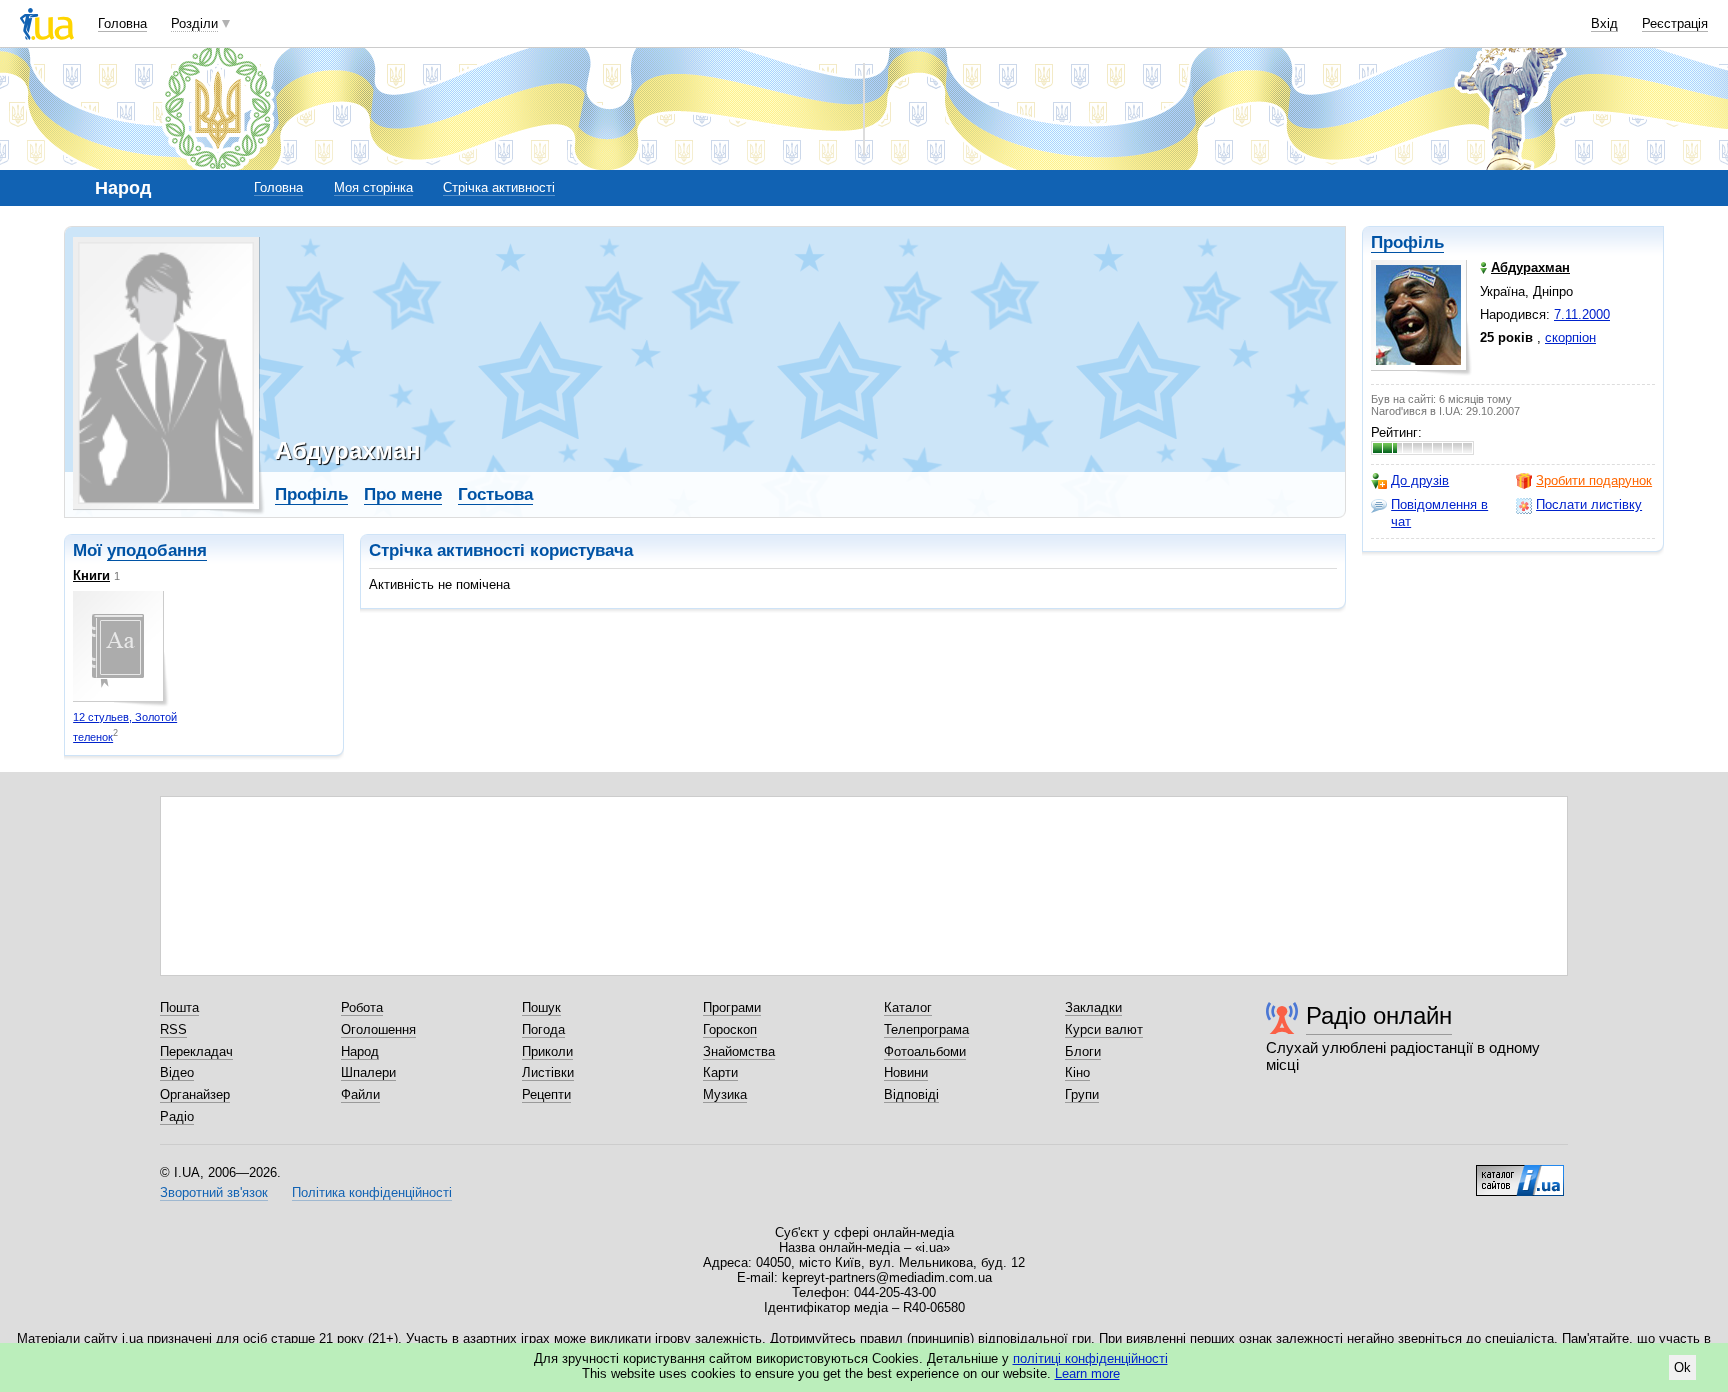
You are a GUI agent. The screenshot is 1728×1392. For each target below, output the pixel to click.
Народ (360, 1051)
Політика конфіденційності (372, 1192)
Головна (122, 23)
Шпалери (368, 1072)
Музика (725, 1094)
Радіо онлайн (1379, 1015)
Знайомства (739, 1051)
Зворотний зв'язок (214, 1192)
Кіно (1077, 1072)
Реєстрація (1675, 23)
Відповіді (911, 1094)
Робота (362, 1007)
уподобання (157, 550)
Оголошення (378, 1029)
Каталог (908, 1007)
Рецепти (546, 1094)
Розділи (194, 23)
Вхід (1604, 23)
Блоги (1083, 1051)
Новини (906, 1072)
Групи (1082, 1094)
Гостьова (495, 494)
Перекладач (196, 1051)
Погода (543, 1029)
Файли (360, 1094)
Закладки (1093, 1007)
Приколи (547, 1051)
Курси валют (1104, 1029)
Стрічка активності (499, 187)
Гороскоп (730, 1029)
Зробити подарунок (1594, 480)
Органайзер (195, 1094)
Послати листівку (1589, 504)
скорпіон (1570, 337)
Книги (91, 575)
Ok (1682, 1367)
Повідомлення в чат (1439, 512)
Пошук (541, 1007)
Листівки (548, 1072)
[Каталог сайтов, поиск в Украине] (1520, 1173)
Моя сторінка (373, 187)
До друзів (1420, 480)
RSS (173, 1029)
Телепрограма (926, 1029)
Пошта (179, 1007)
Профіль (1407, 242)
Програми (732, 1007)
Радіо (177, 1116)
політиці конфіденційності (1090, 1358)
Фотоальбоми (925, 1051)
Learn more (1087, 1373)
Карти (720, 1072)
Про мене (403, 494)
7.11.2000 (1582, 314)
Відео (177, 1072)
